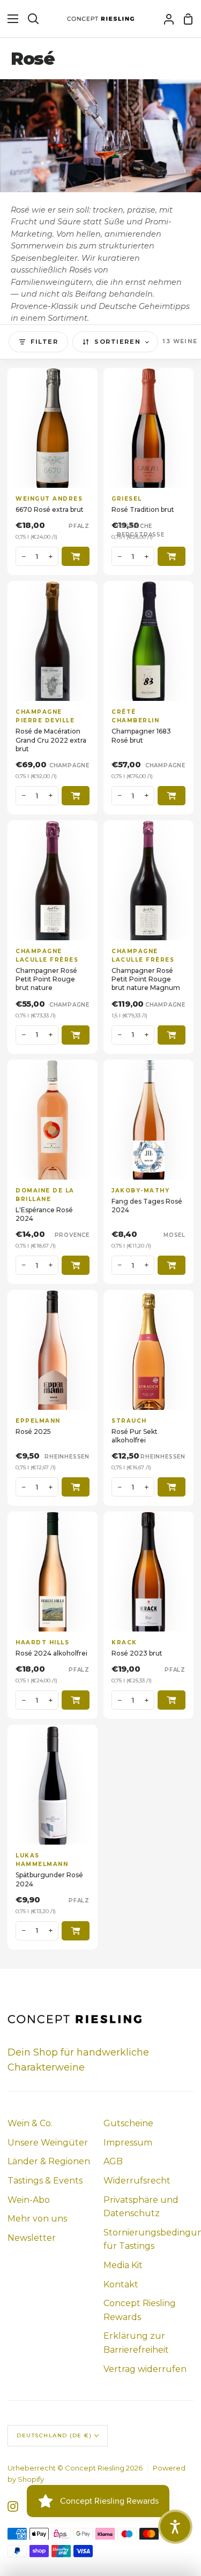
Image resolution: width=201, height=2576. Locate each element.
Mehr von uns (37, 2219)
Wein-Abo (29, 2200)
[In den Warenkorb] (76, 556)
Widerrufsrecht (137, 2181)
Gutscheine (128, 2123)
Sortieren (117, 342)
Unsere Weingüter (48, 2143)
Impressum (128, 2143)
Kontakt (121, 2284)
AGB (113, 2161)
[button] (175, 2527)
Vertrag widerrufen (145, 2369)
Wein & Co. (30, 2123)
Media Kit (123, 2265)
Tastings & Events (45, 2181)
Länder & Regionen (49, 2161)
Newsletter (32, 2238)
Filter (44, 342)
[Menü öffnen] (10, 19)
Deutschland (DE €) (54, 2435)
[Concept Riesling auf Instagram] (13, 2506)
